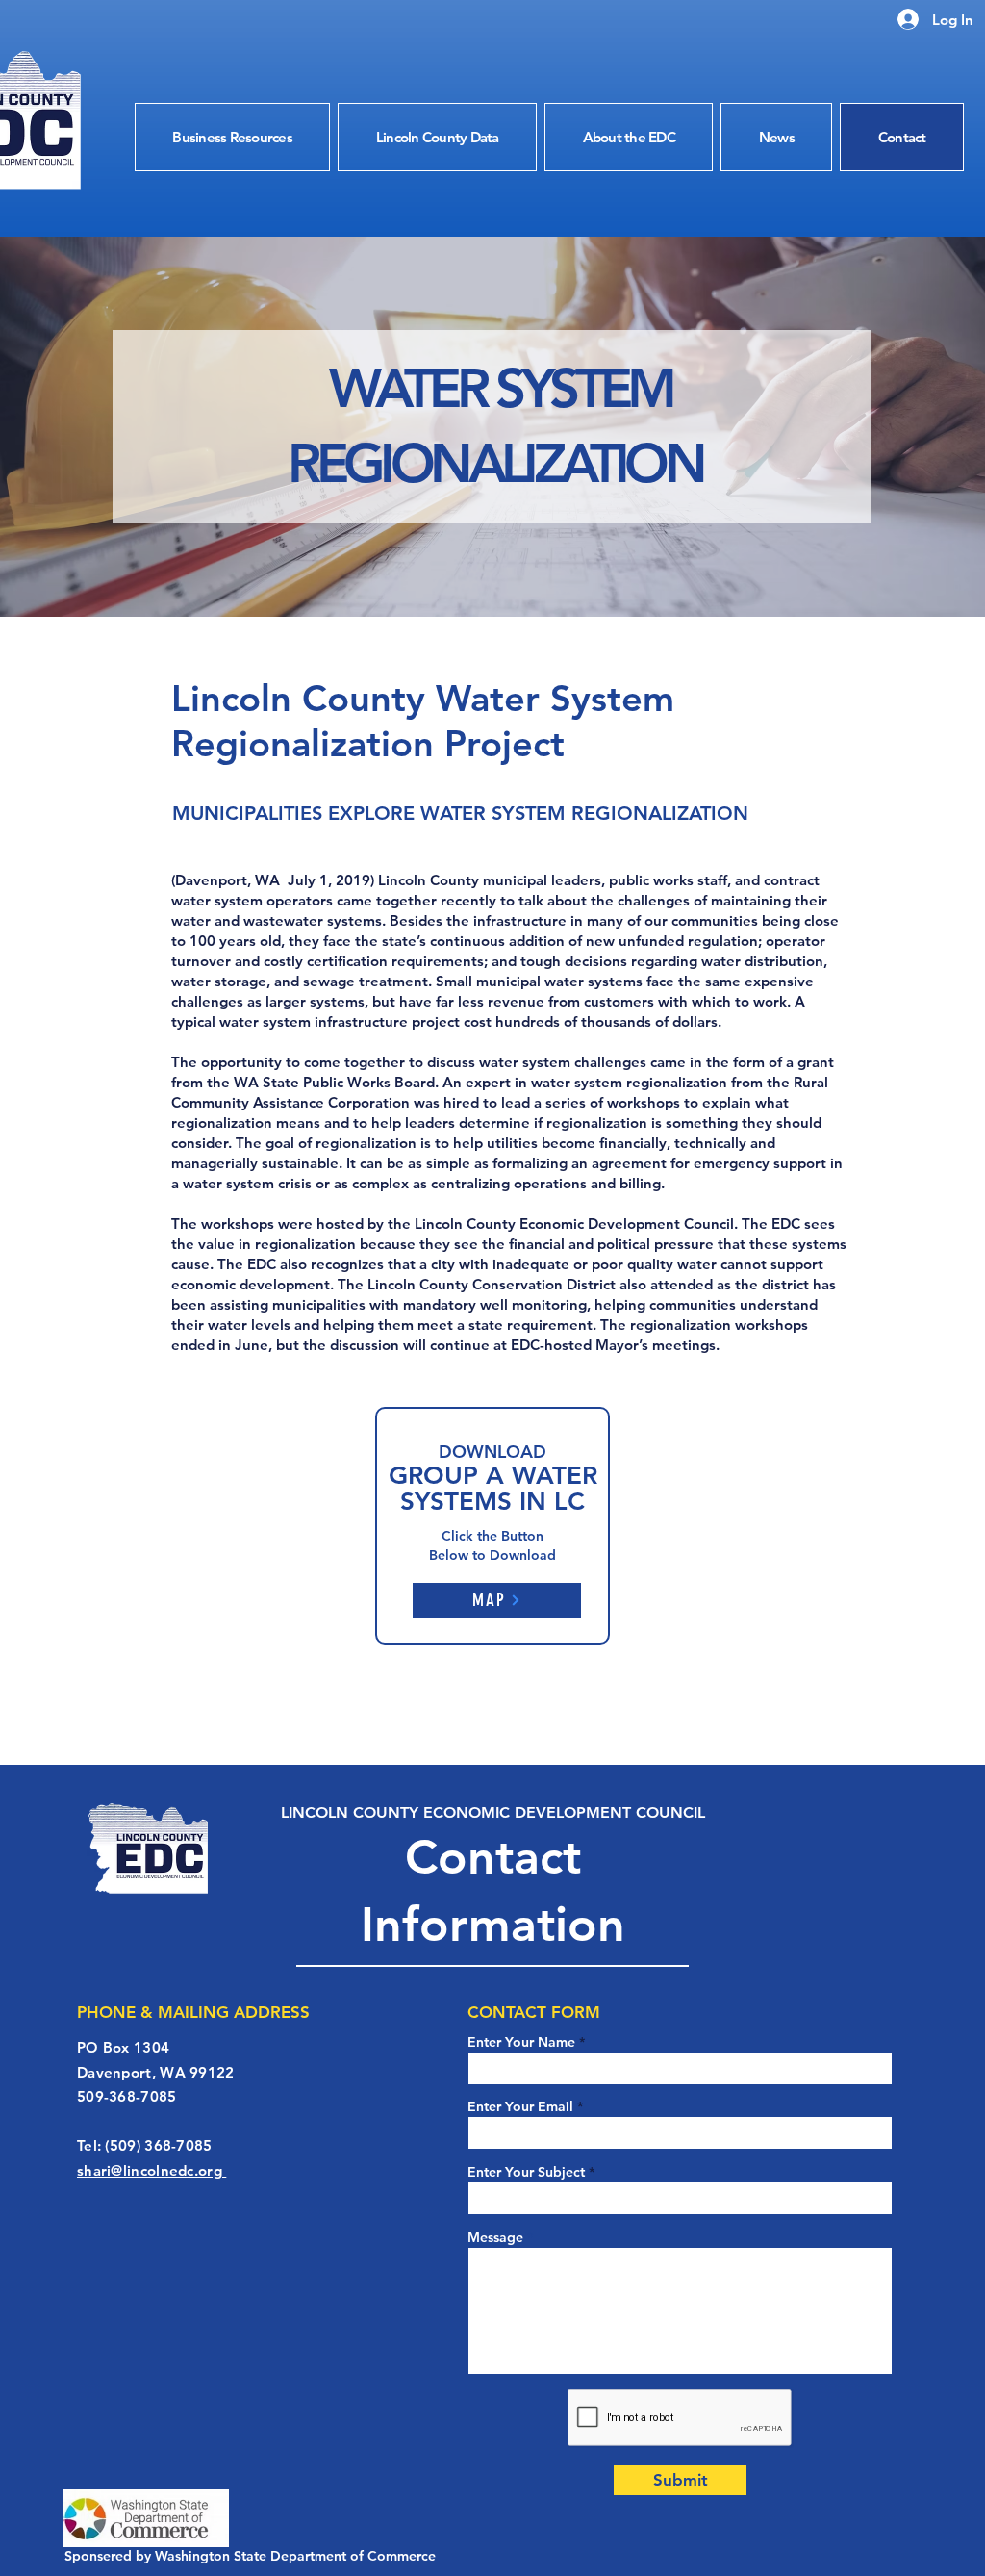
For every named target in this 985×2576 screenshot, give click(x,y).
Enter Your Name (523, 2042)
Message (495, 2237)
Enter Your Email (520, 2106)
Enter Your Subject (526, 2172)
